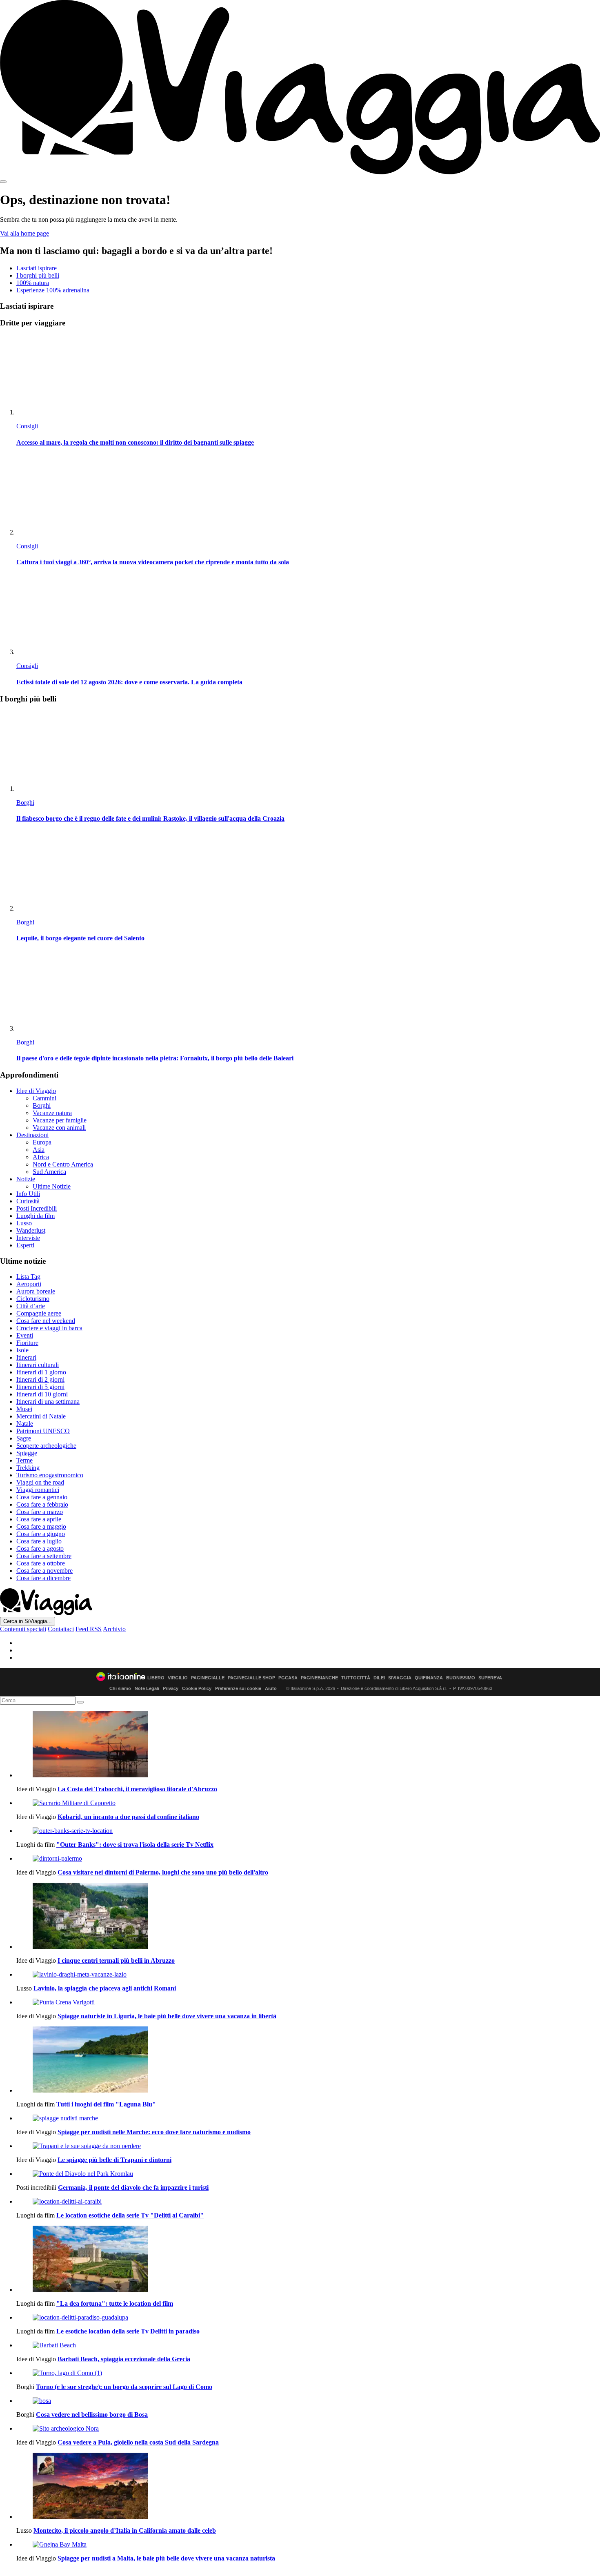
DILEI (379, 1678)
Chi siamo (120, 1688)
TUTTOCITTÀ (356, 1678)
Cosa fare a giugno (41, 1534)
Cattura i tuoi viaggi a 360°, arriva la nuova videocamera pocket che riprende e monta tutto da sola (153, 562)
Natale (25, 1424)
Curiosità (28, 1201)
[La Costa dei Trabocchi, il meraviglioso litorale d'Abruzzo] (308, 1745)
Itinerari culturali (38, 1365)
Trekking (28, 1468)
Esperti (25, 1245)
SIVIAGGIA (400, 1678)
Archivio (114, 1629)
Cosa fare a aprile (39, 1519)
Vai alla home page (24, 233)
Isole (22, 1350)
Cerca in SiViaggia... (28, 1621)
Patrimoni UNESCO (43, 1431)
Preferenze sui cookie (238, 1688)
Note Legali (147, 1688)
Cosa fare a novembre (44, 1571)
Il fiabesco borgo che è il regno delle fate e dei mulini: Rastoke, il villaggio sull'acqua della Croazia (150, 818)
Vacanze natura (52, 1113)
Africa (41, 1157)
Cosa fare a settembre (44, 1556)
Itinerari (26, 1357)
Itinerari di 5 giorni (40, 1387)
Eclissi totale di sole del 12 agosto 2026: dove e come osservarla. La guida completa (129, 682)
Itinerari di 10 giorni (42, 1394)
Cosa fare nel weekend (46, 1321)
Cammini (44, 1098)
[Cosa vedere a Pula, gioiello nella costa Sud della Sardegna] (308, 2429)
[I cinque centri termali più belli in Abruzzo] (308, 1917)
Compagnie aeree (39, 1313)
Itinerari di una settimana (48, 1402)
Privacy (171, 1688)
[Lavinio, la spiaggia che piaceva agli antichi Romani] (308, 1975)
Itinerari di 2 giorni (40, 1379)
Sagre (24, 1438)
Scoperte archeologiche (46, 1446)
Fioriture (27, 1343)
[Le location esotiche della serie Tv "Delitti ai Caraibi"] (308, 2202)
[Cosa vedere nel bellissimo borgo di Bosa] (308, 2401)
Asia (39, 1150)
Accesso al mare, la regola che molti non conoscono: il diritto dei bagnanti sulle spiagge (135, 442)
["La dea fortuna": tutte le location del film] (308, 2260)
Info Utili (28, 1194)
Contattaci (61, 1629)
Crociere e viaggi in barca (49, 1328)
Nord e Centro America (63, 1164)
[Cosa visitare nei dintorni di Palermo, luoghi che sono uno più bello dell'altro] (308, 1859)
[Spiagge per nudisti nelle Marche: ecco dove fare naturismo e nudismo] (308, 2118)
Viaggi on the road (40, 1482)
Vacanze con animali (59, 1128)
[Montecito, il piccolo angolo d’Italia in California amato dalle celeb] (308, 2487)
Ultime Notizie (52, 1186)
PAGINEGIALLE (208, 1678)
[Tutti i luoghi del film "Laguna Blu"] (308, 2060)
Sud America (49, 1172)
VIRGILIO (178, 1678)
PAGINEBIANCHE (319, 1678)
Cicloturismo (33, 1299)
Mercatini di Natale (41, 1416)
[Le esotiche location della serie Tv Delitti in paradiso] (308, 2318)
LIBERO (156, 1678)
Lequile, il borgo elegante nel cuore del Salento (80, 938)
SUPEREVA (490, 1678)
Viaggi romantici (38, 1490)
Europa (42, 1142)
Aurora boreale (36, 1291)
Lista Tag (28, 1277)
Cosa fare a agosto (40, 1548)
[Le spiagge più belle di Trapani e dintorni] (308, 2146)
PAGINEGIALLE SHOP (251, 1678)
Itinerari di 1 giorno (41, 1372)
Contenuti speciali (23, 1629)
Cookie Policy (197, 1688)
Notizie (26, 1179)
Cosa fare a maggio (41, 1526)
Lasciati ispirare (37, 268)
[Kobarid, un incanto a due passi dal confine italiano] (308, 1803)
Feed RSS (89, 1629)
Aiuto (271, 1688)
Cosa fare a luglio (39, 1541)
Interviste (28, 1238)
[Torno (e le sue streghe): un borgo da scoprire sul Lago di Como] (308, 2373)
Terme (24, 1460)
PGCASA (288, 1678)
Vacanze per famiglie (60, 1120)
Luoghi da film (36, 1216)
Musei (24, 1409)
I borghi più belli (38, 275)
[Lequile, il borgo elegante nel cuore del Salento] (308, 872)
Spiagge (27, 1453)
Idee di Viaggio (36, 1091)
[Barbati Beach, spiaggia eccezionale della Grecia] (308, 2345)
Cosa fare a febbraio (42, 1504)
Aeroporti (29, 1284)
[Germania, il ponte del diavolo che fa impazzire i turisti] (308, 2174)
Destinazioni (32, 1135)
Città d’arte (31, 1306)
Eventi (25, 1335)
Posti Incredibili (37, 1208)
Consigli (27, 426)
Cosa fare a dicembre (43, 1578)
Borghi (25, 803)
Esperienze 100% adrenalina (53, 290)
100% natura (33, 283)
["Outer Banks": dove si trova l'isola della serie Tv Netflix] (308, 1831)
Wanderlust (31, 1230)
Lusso (24, 1223)
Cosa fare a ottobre (41, 1563)
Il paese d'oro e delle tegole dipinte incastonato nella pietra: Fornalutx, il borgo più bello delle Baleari (155, 1058)
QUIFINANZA (429, 1678)
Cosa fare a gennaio (42, 1497)
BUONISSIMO (461, 1678)
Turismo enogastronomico (50, 1475)
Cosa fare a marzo (40, 1512)
